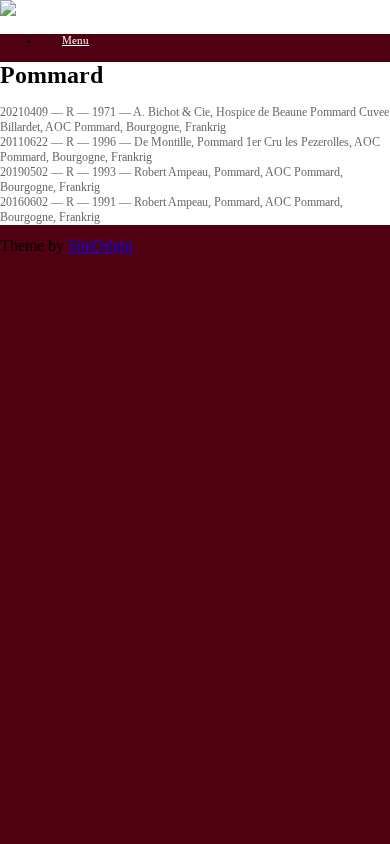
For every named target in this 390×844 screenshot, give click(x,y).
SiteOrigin (100, 245)
